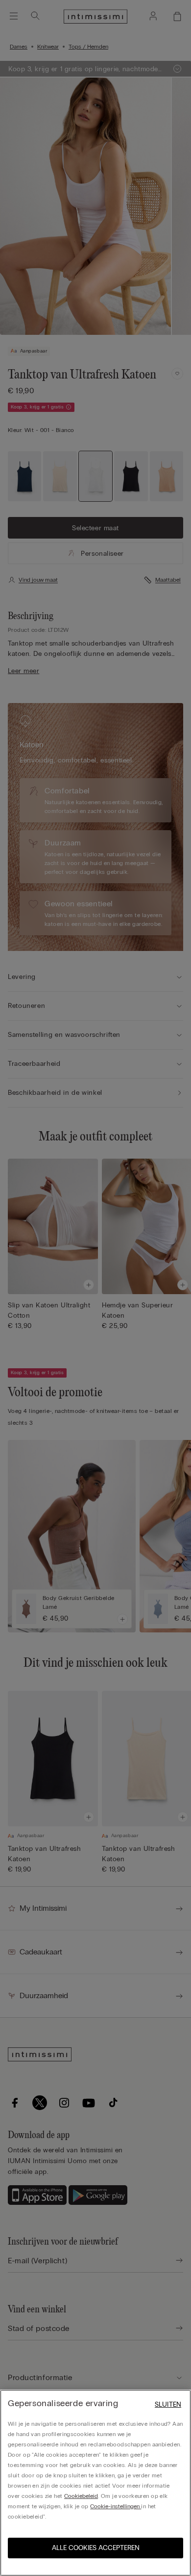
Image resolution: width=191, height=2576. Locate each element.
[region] (95, 2483)
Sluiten (168, 2404)
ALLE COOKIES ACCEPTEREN (96, 2548)
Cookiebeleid (81, 2496)
